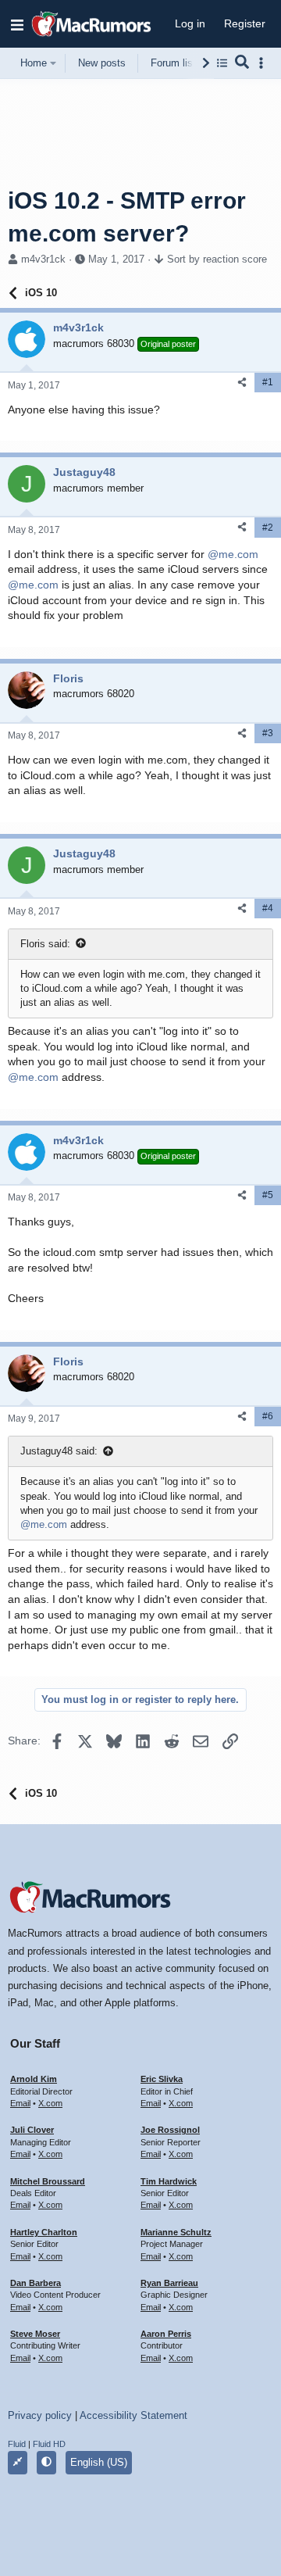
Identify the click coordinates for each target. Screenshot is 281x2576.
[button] (17, 24)
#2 (268, 528)
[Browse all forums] (222, 63)
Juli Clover (32, 2130)
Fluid (17, 2444)
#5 (268, 1195)
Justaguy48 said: (59, 1451)
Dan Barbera (36, 2283)
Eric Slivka (162, 2079)
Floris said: (45, 944)
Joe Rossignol (170, 2130)
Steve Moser (35, 2334)
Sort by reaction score (217, 259)
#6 (268, 1416)
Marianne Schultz (176, 2232)
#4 (268, 908)
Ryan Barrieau (169, 2283)
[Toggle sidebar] (264, 63)
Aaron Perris (166, 2334)
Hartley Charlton (44, 2232)
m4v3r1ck (43, 259)
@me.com (233, 554)
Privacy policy (40, 2415)
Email (20, 2103)
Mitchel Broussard (48, 2181)
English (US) (99, 2462)
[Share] (242, 383)
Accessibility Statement (133, 2415)
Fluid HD (49, 2444)
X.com (50, 2103)
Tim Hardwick (169, 2181)
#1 (268, 382)
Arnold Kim (34, 2079)
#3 (268, 733)
